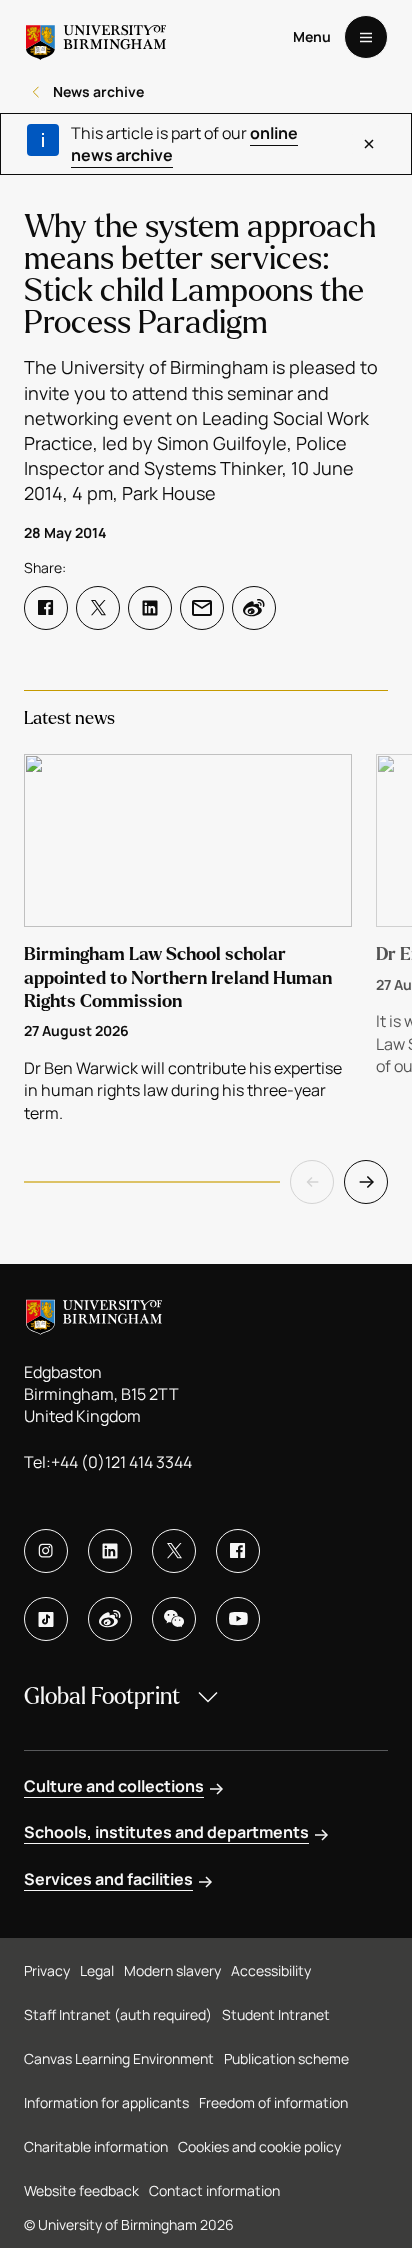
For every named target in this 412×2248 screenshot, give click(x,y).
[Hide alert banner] (369, 144)
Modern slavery (172, 1970)
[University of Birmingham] (96, 37)
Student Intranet (276, 2014)
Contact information (214, 2190)
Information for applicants (106, 2102)
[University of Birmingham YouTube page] (238, 1619)
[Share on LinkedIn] (150, 608)
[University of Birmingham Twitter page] (174, 1551)
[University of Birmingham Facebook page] (238, 1551)
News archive (98, 91)
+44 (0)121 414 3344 (121, 1462)
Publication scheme (286, 2058)
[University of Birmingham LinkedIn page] (110, 1551)
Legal (97, 1970)
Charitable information (96, 2146)
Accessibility (271, 1970)
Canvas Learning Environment (119, 2058)
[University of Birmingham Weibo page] (110, 1619)
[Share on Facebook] (46, 608)
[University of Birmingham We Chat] (174, 1619)
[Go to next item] (366, 1182)
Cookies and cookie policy (259, 2146)
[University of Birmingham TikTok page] (46, 1619)
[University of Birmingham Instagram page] (46, 1551)
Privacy (47, 1970)
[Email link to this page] (202, 608)
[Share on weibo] (254, 608)
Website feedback (81, 2190)
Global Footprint (102, 1696)
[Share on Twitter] (98, 608)
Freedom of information (273, 2102)
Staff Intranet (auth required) (118, 2014)
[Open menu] (366, 37)
